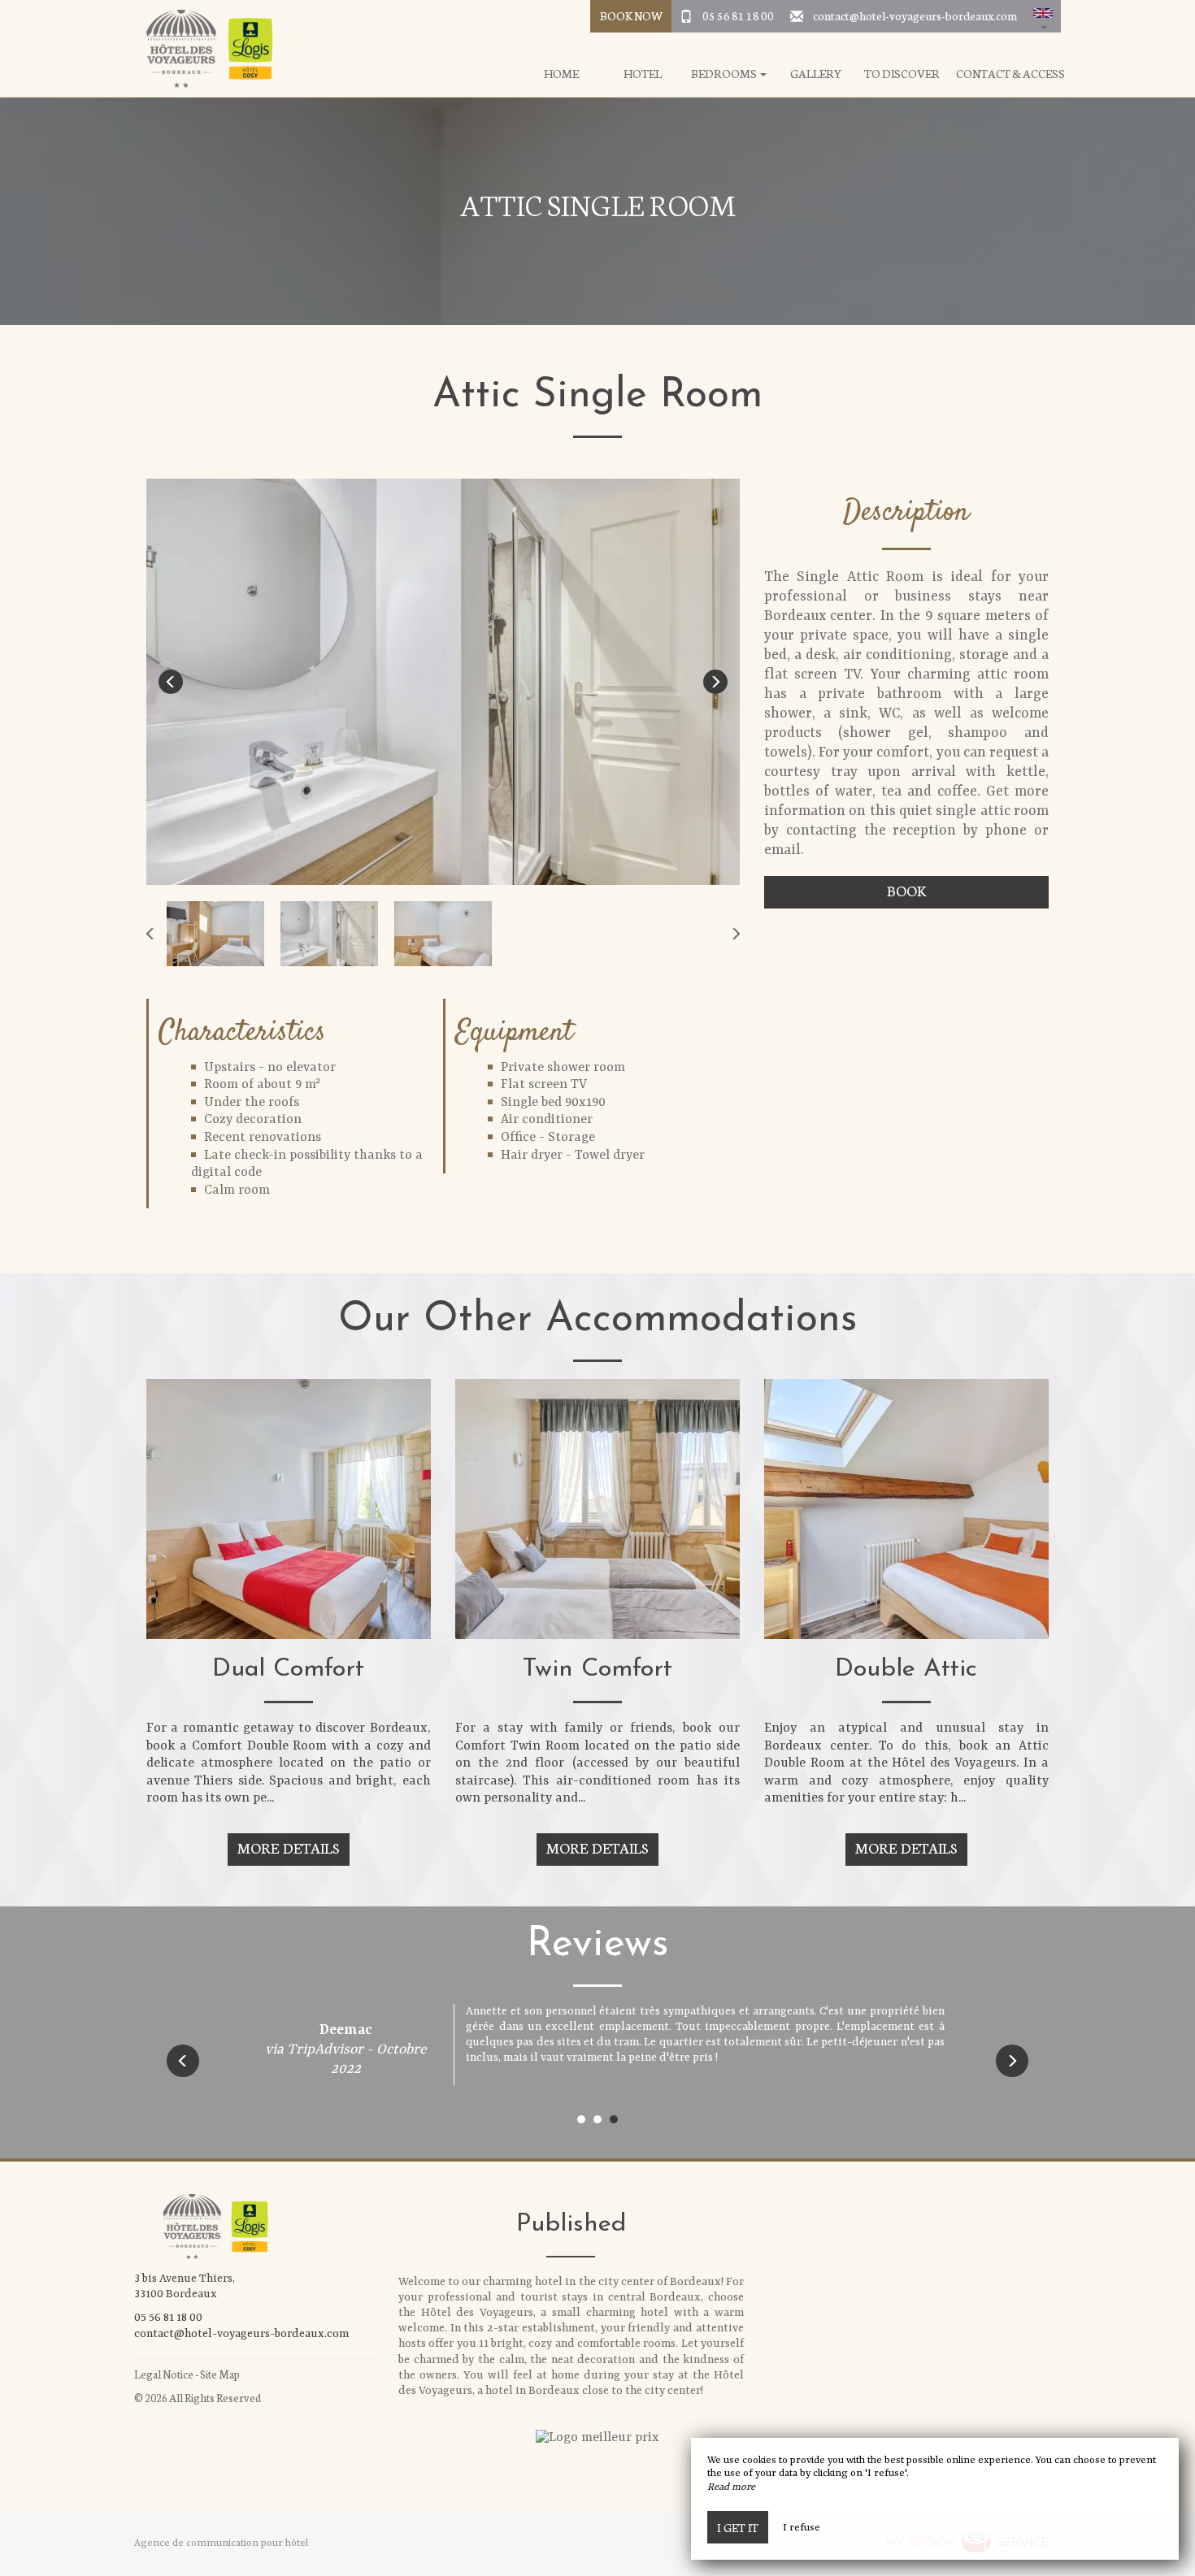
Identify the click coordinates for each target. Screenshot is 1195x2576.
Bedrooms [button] (725, 74)
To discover (902, 74)
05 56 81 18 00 (738, 15)
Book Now (631, 15)
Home (561, 74)
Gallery (816, 74)
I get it (738, 2527)
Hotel (643, 74)
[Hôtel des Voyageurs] (203, 49)
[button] (1043, 16)
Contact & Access (1010, 74)
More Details (289, 1847)
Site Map (220, 2374)
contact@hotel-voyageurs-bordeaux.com (915, 15)
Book (906, 890)
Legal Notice (164, 2374)
